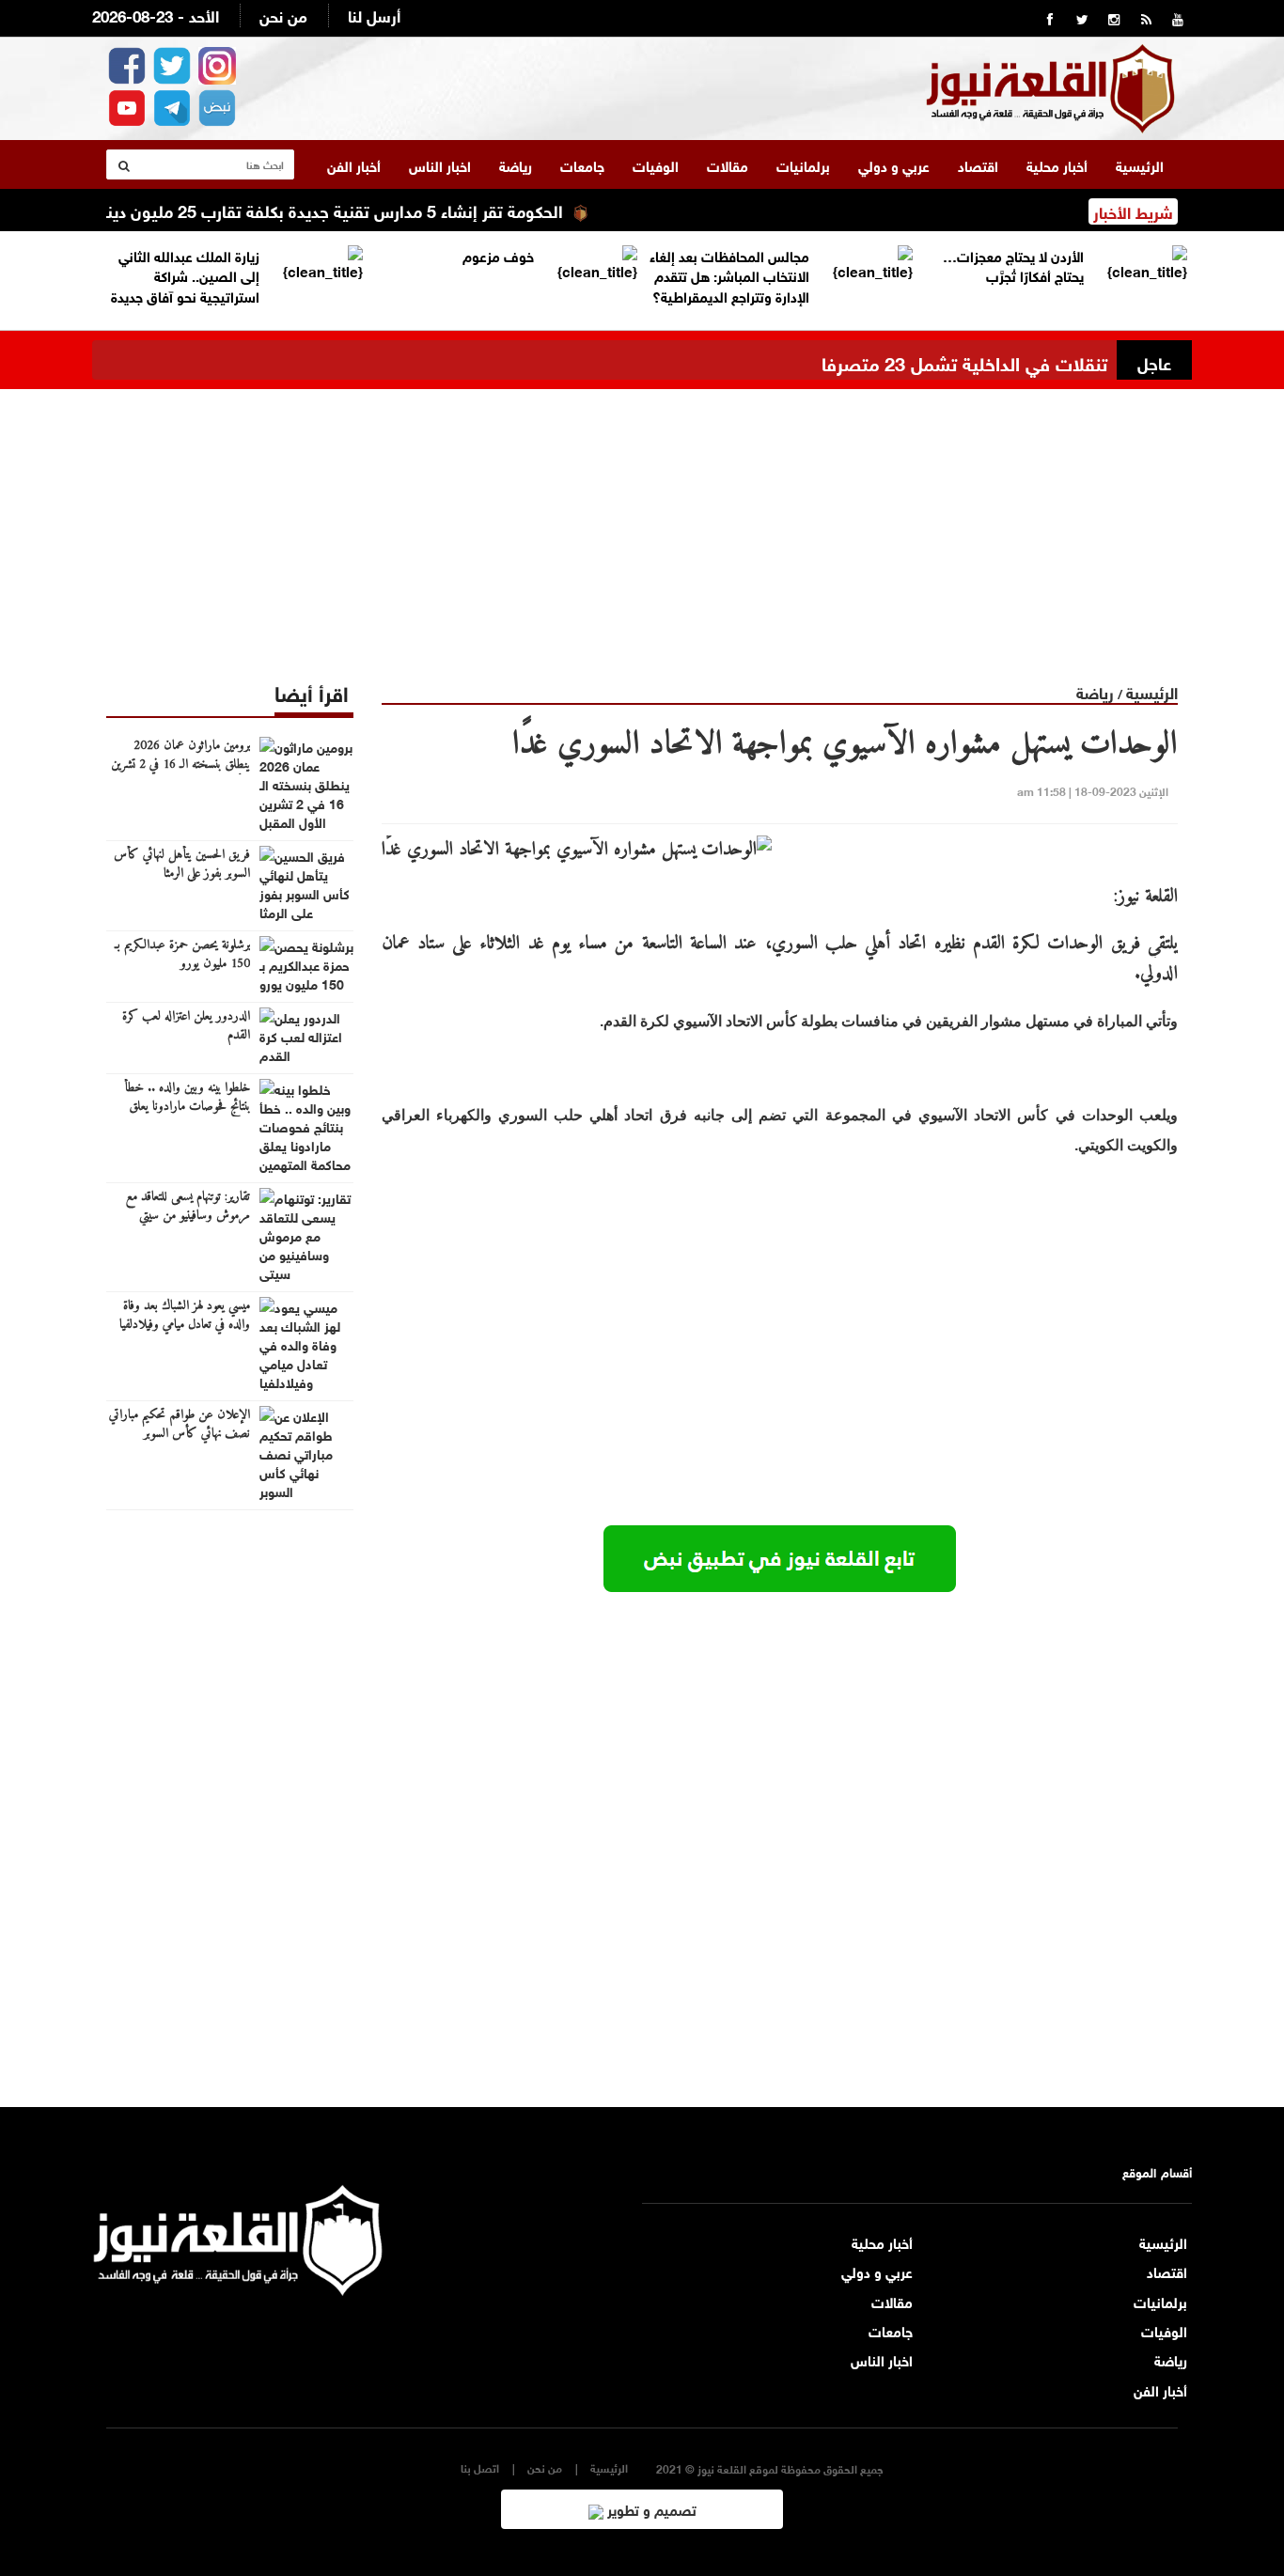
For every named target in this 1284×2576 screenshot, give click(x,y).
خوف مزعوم (498, 255)
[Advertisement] (642, 521)
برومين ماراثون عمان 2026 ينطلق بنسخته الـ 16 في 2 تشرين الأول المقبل (180, 765)
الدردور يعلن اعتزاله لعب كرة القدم (186, 1026)
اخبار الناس (440, 164)
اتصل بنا (480, 2467)
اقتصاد (978, 164)
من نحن (283, 15)
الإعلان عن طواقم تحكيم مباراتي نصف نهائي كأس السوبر (180, 1425)
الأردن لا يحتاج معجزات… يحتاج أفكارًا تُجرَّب (1013, 265)
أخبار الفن (354, 164)
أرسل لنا (374, 15)
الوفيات (656, 164)
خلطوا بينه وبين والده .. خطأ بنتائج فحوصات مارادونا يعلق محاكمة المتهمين (187, 1107)
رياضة (516, 164)
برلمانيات (803, 164)
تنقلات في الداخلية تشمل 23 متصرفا (964, 361)
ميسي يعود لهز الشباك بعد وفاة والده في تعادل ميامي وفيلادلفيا (185, 1316)
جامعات (582, 164)
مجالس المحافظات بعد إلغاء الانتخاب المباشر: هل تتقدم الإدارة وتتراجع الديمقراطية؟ (729, 275)
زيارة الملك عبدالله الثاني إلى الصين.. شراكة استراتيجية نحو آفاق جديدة (185, 275)
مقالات (728, 164)
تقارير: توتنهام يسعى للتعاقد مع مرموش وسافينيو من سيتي (188, 1207)
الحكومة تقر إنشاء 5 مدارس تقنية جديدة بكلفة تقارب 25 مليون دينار (371, 210)
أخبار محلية (1057, 164)
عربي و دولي (894, 164)
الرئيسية (1140, 164)
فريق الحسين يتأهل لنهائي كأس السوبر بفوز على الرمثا (182, 865)
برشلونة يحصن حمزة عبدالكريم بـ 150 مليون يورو (182, 955)
